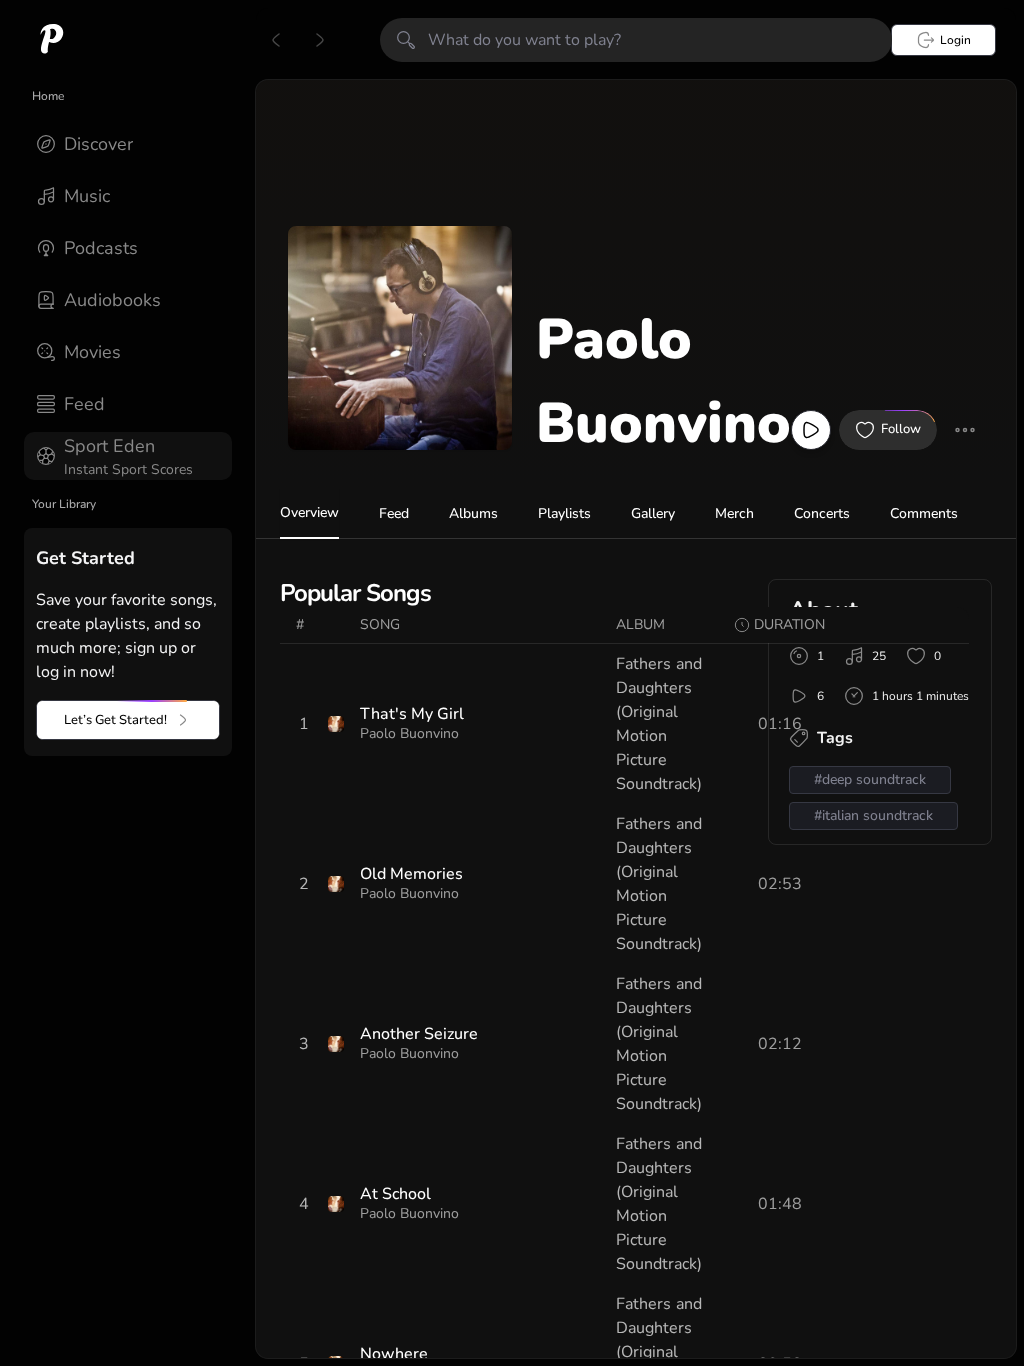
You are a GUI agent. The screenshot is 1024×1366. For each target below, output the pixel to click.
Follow (901, 429)
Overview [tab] (309, 512)
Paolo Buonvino (409, 733)
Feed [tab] (394, 513)
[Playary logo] (52, 40)
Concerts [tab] (822, 513)
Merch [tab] (734, 513)
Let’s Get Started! (115, 720)
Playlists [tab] (564, 513)
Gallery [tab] (653, 513)
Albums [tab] (473, 513)
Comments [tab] (924, 513)
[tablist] (636, 514)
